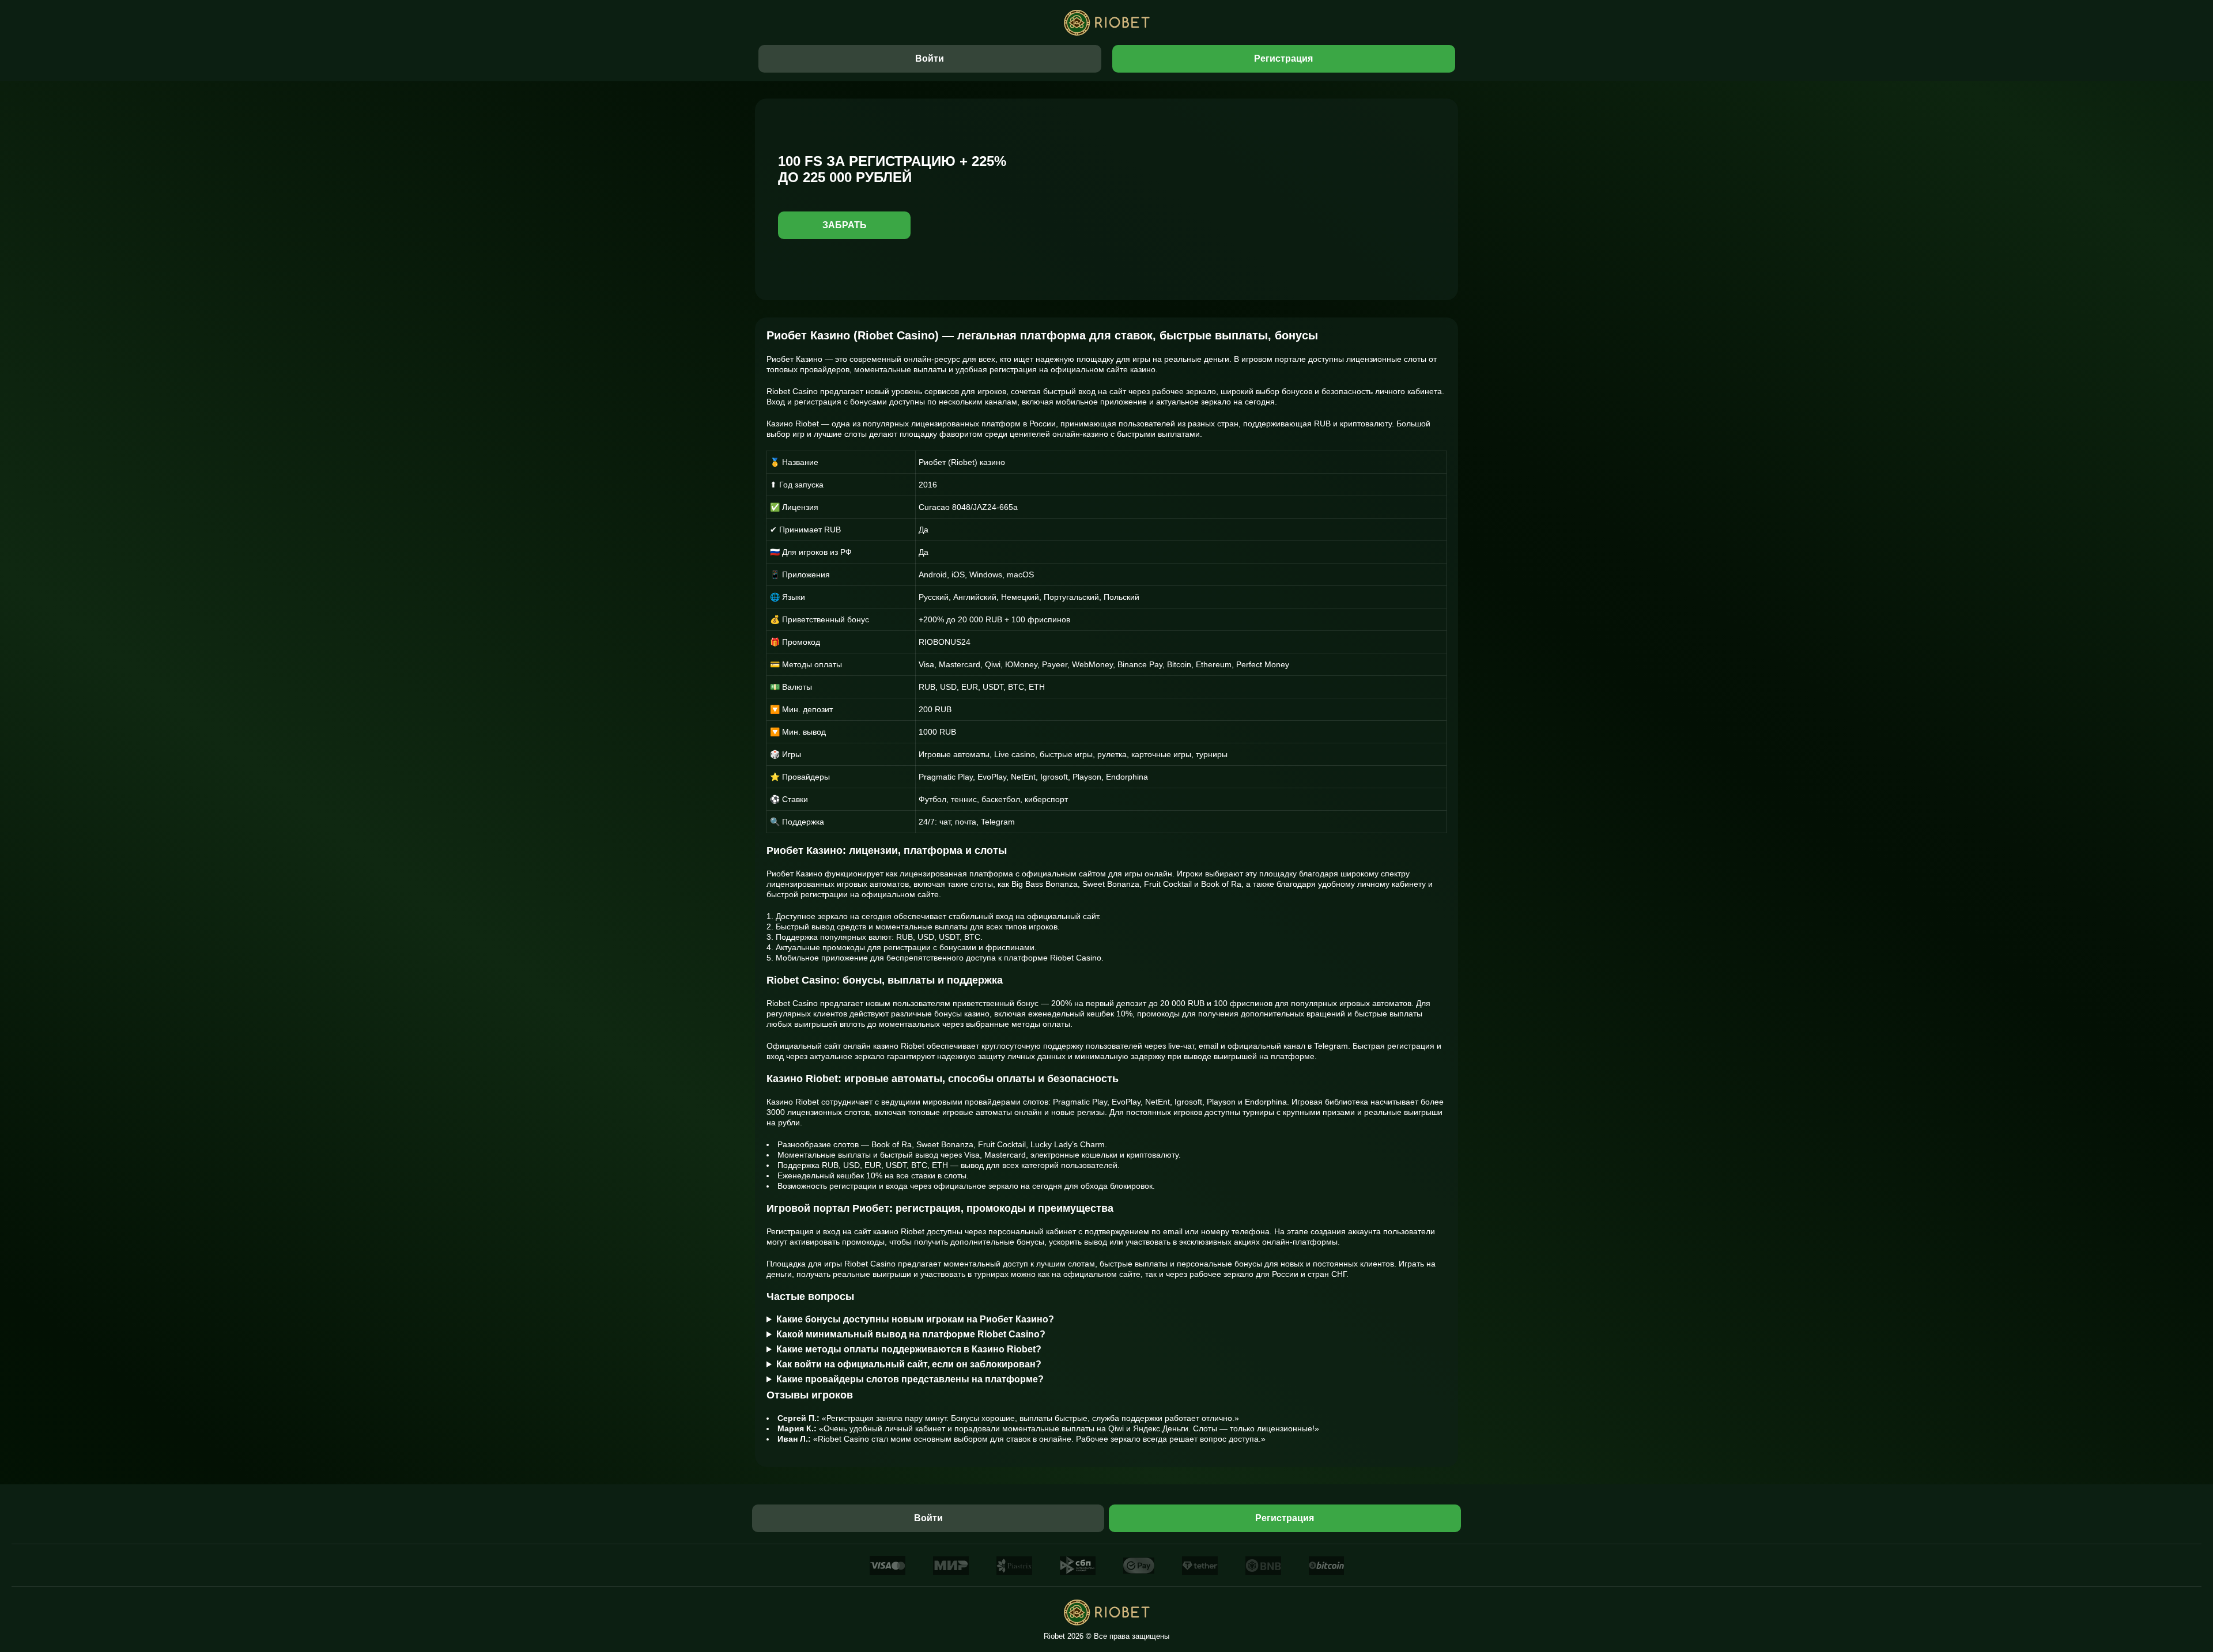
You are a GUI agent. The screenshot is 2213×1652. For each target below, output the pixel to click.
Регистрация (1283, 58)
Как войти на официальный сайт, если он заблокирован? (909, 1364)
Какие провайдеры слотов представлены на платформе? (910, 1379)
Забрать (845, 225)
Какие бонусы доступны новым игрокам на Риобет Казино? (915, 1319)
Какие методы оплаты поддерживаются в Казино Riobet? (909, 1349)
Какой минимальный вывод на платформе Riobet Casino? (911, 1334)
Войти (930, 58)
